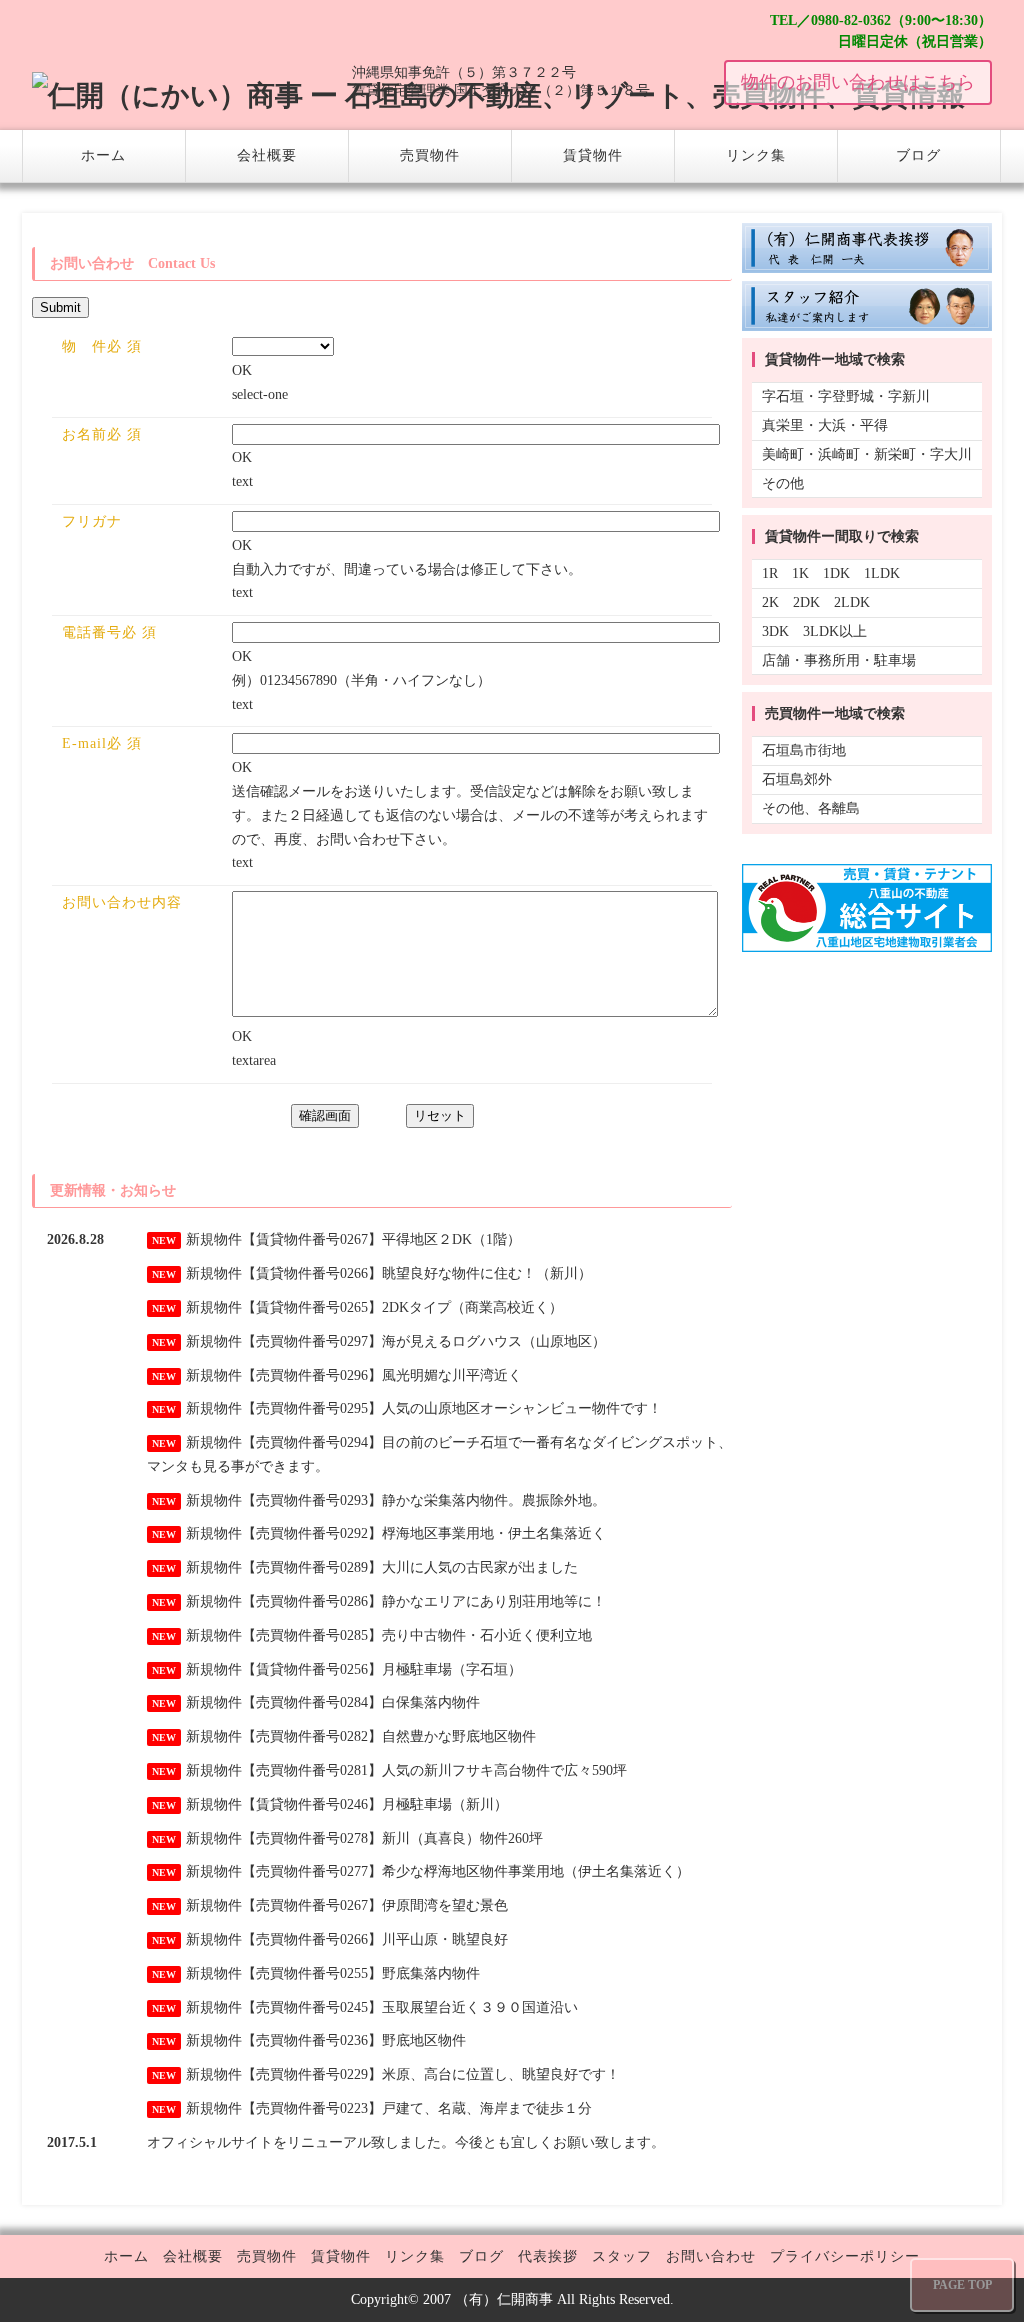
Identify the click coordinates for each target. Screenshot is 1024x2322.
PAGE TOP (962, 2285)
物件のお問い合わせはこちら (858, 82)
